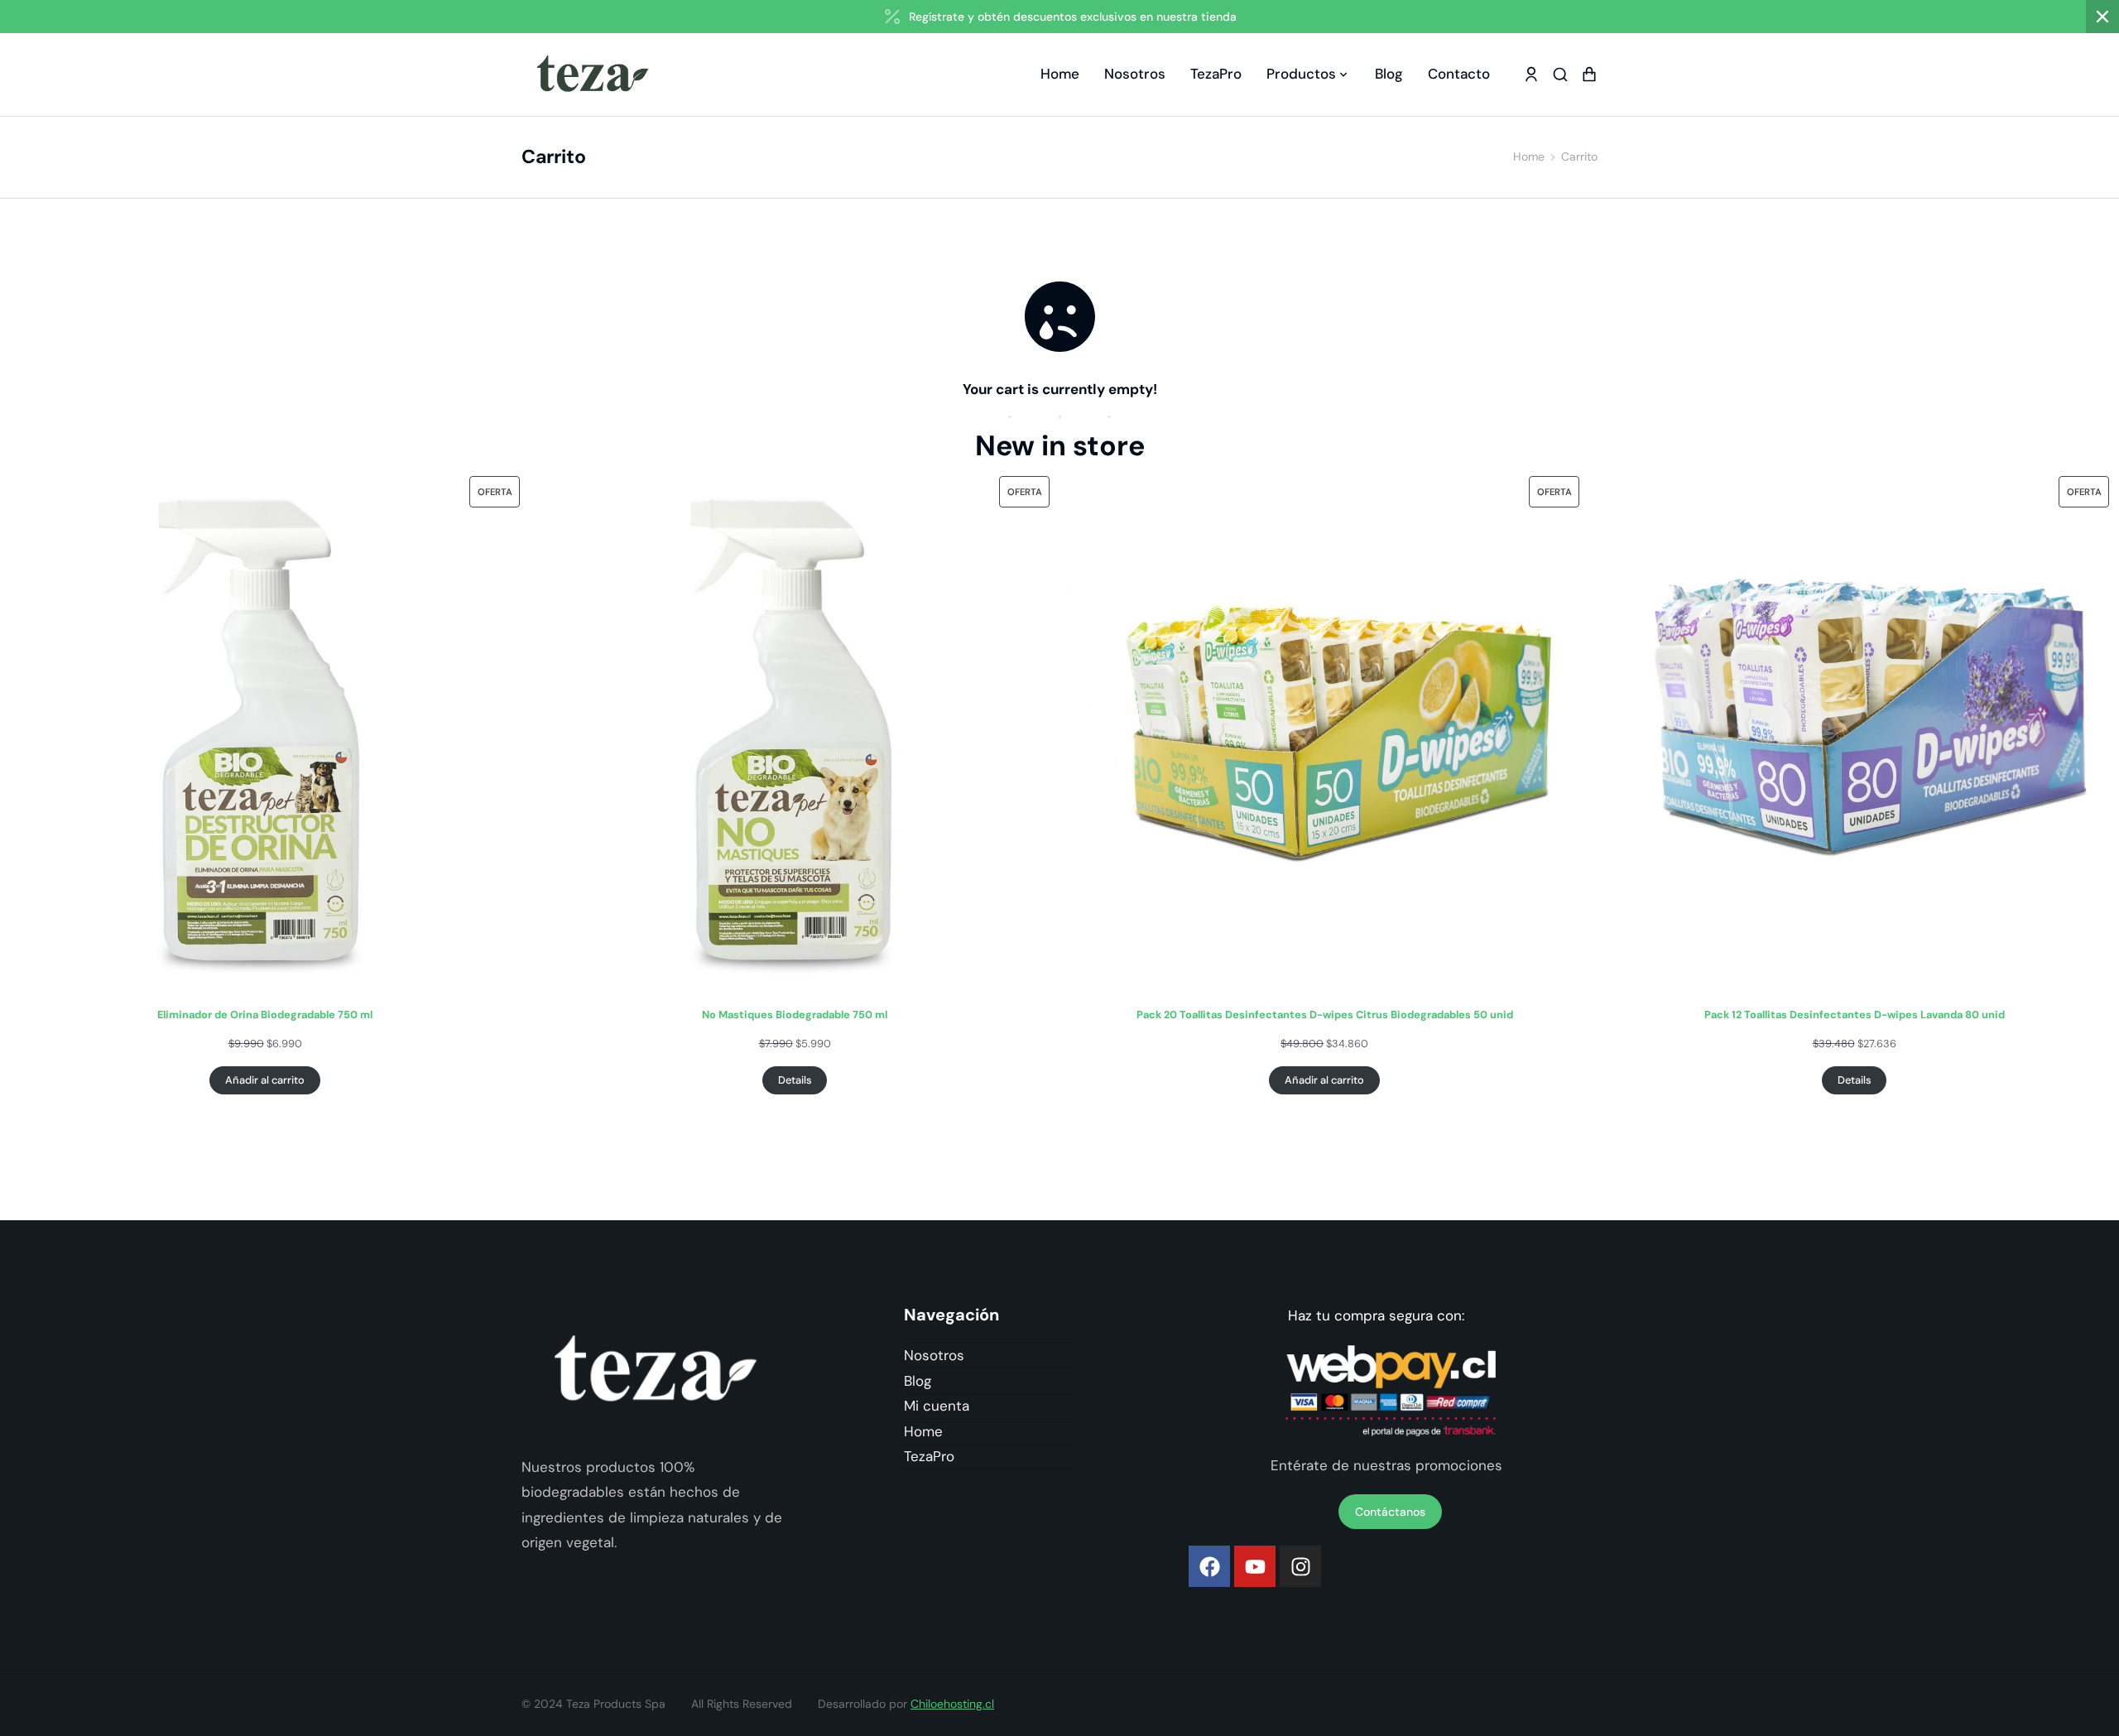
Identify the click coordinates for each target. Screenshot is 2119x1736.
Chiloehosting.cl (952, 1704)
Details (795, 1080)
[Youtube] (1255, 1566)
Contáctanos (1390, 1512)
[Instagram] (1300, 1566)
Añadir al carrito (265, 1080)
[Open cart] (1589, 75)
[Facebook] (1209, 1566)
